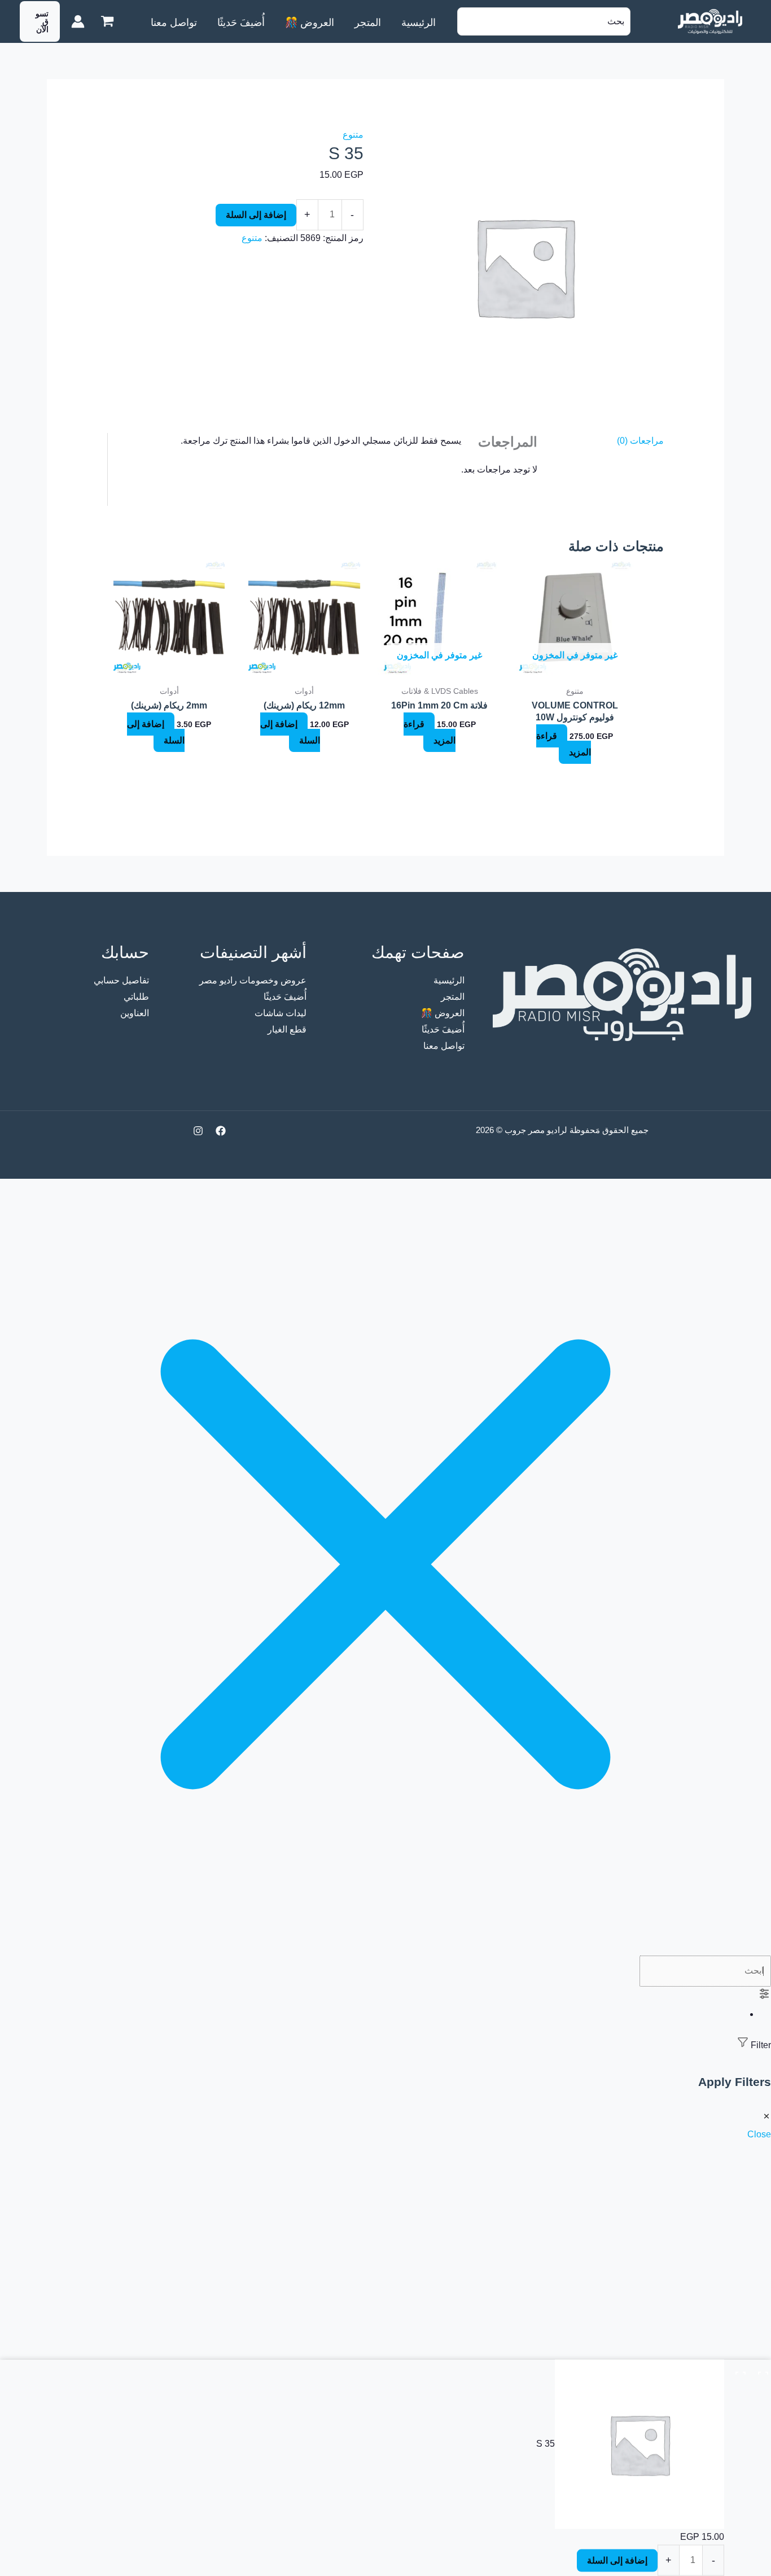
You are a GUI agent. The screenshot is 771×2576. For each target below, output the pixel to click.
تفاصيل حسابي (121, 980)
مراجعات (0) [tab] (640, 441)
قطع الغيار (287, 1029)
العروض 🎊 (443, 1013)
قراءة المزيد (564, 744)
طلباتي (136, 997)
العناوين (135, 1013)
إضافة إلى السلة (256, 215)
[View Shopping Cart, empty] (107, 21)
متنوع (353, 135)
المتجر (453, 997)
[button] (40, 21)
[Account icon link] (78, 21)
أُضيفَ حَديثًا (443, 1029)
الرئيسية (449, 980)
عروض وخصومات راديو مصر (253, 980)
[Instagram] (198, 1131)
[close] (385, 1947)
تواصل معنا (444, 1046)
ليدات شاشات (281, 1013)
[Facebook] (221, 1131)
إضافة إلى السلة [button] (290, 732)
